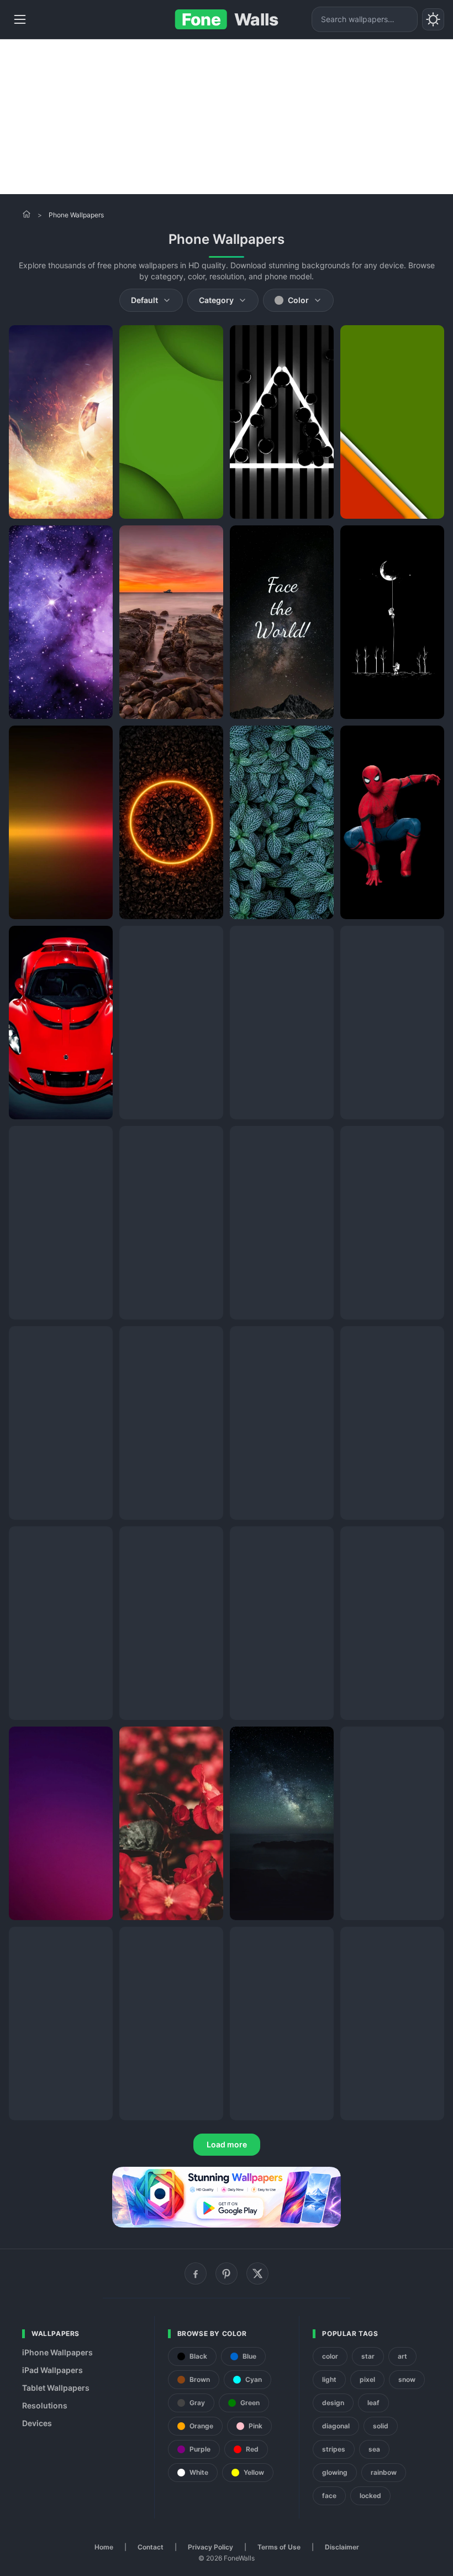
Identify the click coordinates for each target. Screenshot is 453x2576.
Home (104, 2547)
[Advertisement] (227, 117)
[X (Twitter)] (257, 2273)
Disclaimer (342, 2547)
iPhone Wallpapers (57, 2352)
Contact (151, 2547)
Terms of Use (279, 2547)
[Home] (27, 214)
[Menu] (20, 19)
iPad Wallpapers (52, 2370)
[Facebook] (196, 2273)
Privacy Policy (210, 2547)
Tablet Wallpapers (56, 2388)
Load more (227, 2144)
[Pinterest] (227, 2273)
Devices (37, 2423)
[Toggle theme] (433, 19)
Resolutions (45, 2405)
